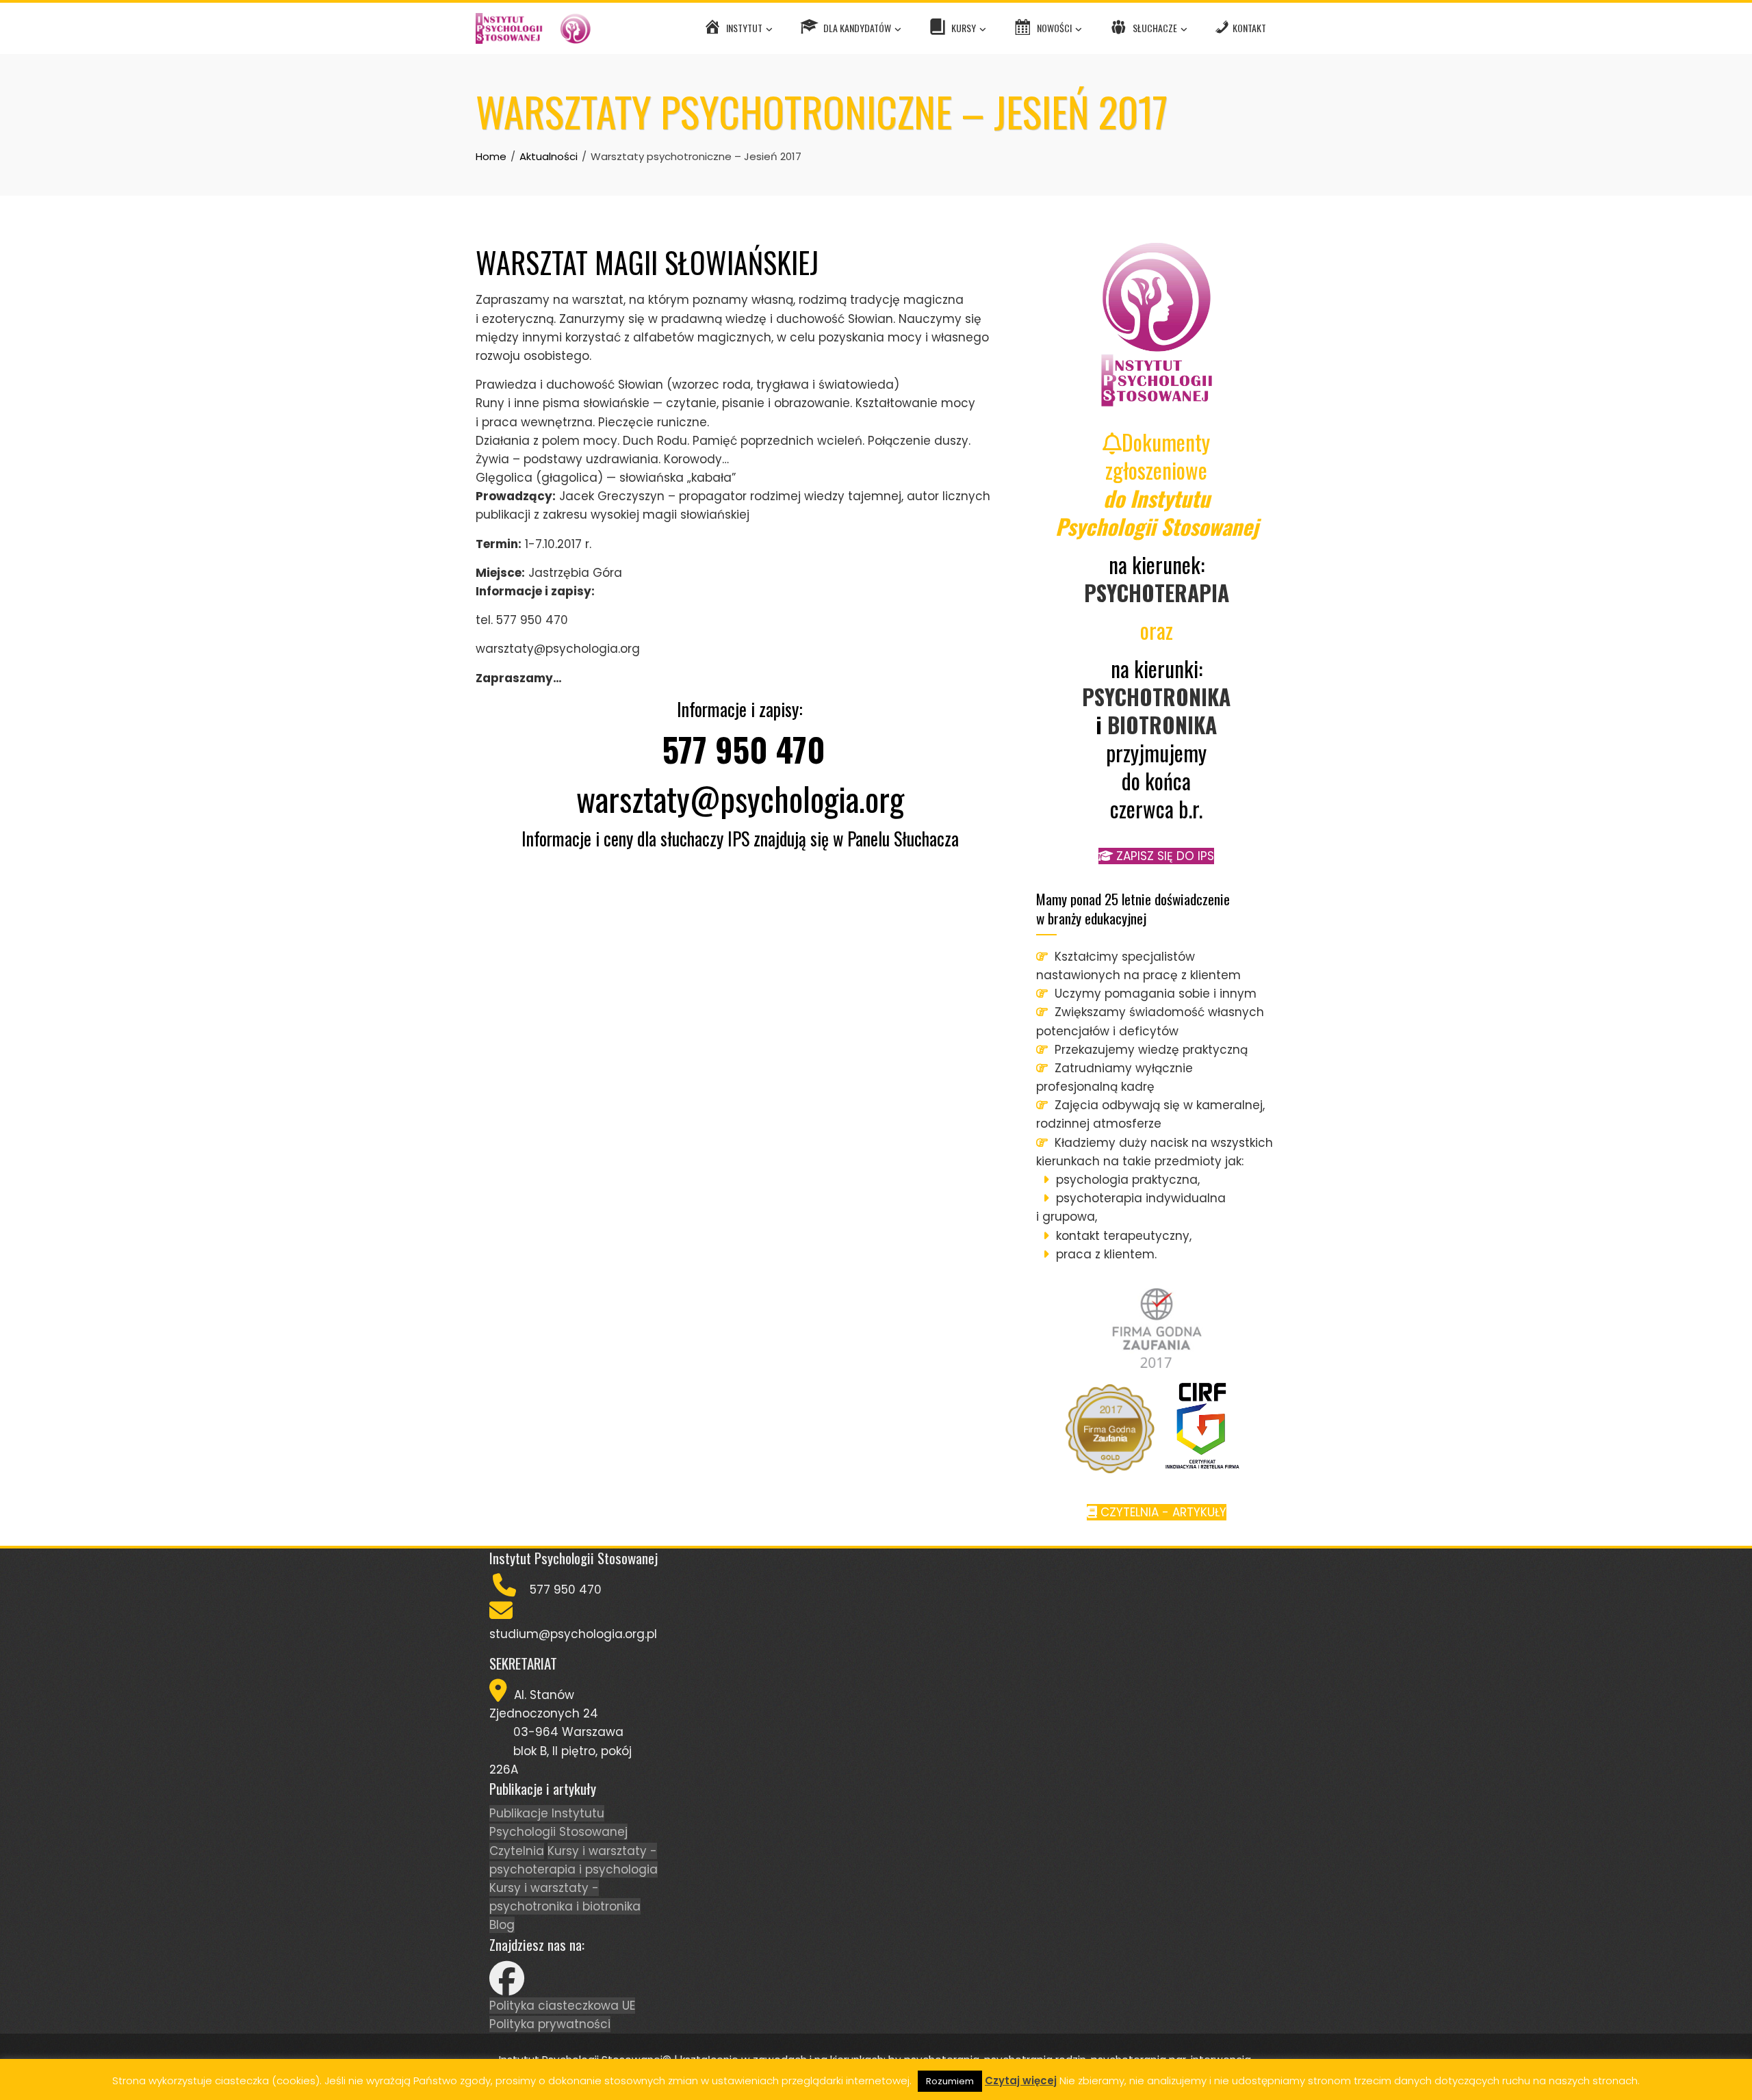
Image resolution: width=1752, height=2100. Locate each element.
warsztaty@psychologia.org (740, 798)
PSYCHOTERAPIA (1157, 592)
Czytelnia (517, 1851)
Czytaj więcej (1021, 2080)
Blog (502, 1925)
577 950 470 (744, 749)
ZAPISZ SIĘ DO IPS (1163, 856)
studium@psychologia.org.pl (573, 1634)
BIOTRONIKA (1162, 724)
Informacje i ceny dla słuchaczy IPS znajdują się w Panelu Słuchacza (740, 839)
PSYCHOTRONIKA (1156, 696)
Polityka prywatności (550, 2024)
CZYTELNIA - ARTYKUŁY (1162, 1512)
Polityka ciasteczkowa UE (562, 2006)
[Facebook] (507, 1987)
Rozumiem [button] (950, 2081)
